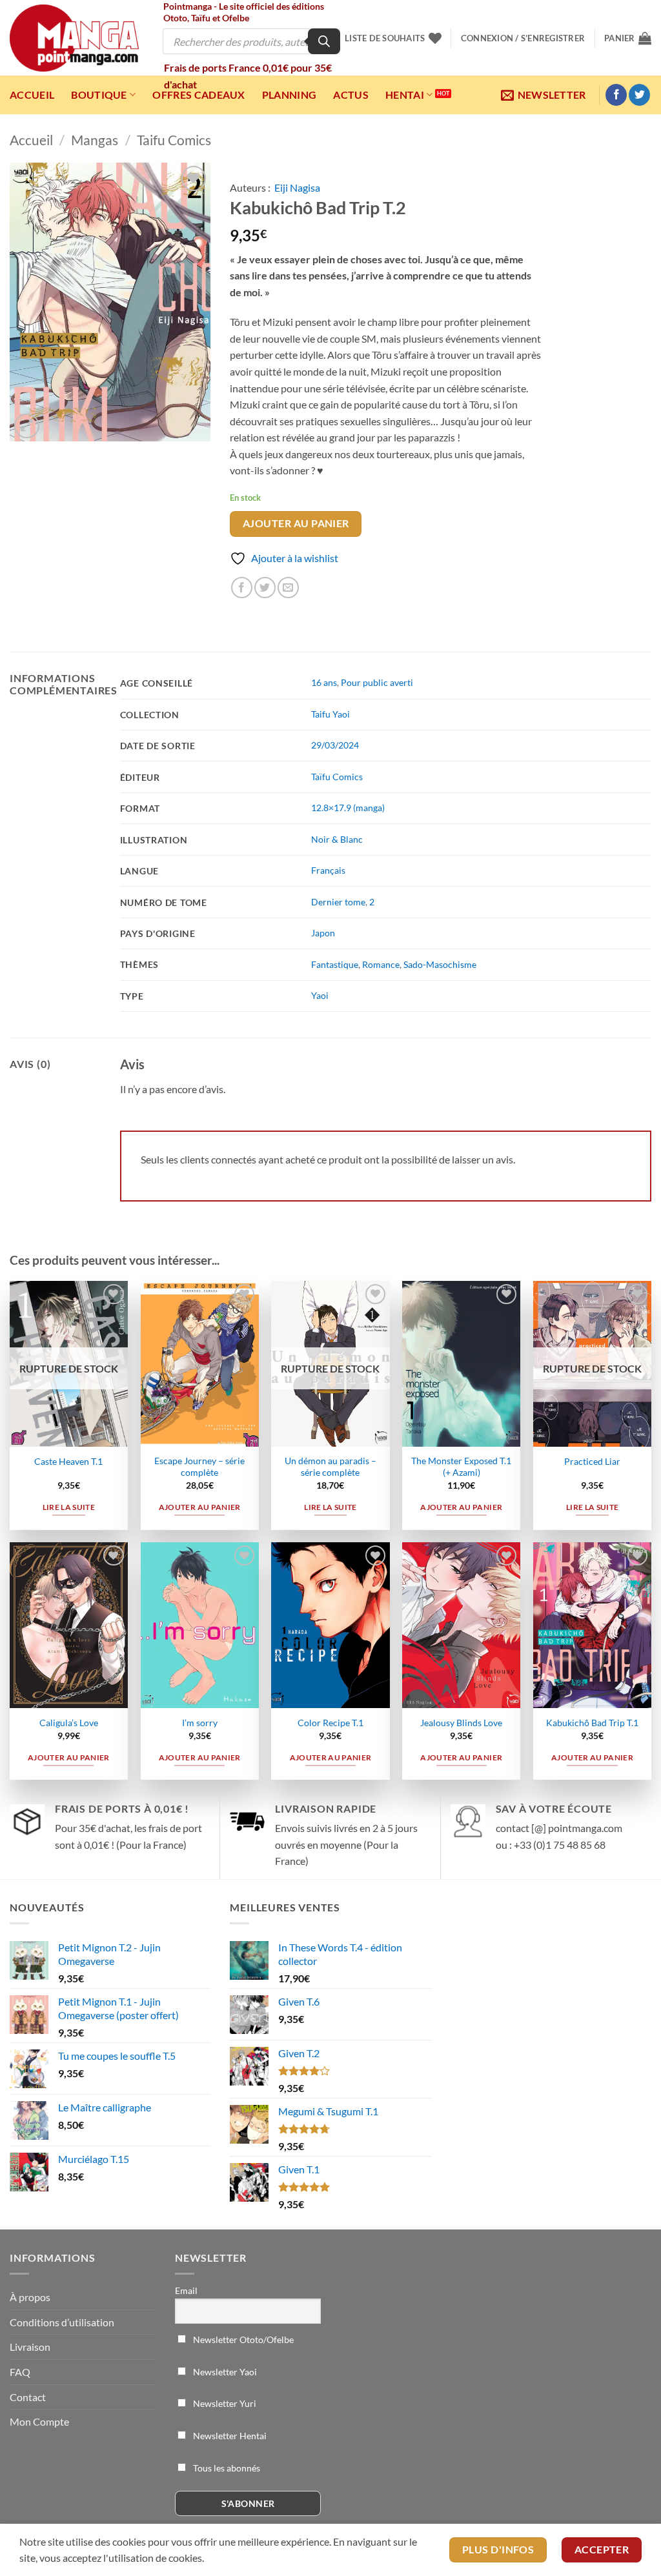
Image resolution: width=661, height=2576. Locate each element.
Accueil (32, 95)
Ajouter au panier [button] (200, 1507)
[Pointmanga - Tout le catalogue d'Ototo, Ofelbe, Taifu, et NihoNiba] (74, 38)
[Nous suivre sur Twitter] (639, 95)
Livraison (30, 2347)
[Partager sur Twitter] (265, 588)
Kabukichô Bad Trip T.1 (592, 1723)
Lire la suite (69, 1507)
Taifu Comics (174, 140)
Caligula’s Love (69, 1723)
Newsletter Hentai (229, 2436)
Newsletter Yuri (224, 2403)
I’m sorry (200, 1723)
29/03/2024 (335, 745)
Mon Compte (39, 2421)
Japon (323, 933)
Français (328, 870)
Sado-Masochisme (440, 964)
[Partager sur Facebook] (242, 588)
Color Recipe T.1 (330, 1723)
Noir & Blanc (337, 839)
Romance (381, 964)
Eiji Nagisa (297, 187)
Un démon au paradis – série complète (330, 1467)
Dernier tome (338, 902)
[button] (523, 38)
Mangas (95, 140)
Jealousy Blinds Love (461, 1723)
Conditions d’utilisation (62, 2322)
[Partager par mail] (288, 588)
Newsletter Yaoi (224, 2372)
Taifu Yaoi (330, 714)
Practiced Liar (592, 1461)
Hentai (405, 95)
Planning (290, 95)
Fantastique (335, 964)
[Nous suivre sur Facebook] (616, 95)
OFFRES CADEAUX (198, 95)
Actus (351, 95)
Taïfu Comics (337, 777)
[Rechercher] (324, 41)
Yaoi (320, 995)
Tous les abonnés (226, 2468)
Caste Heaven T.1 (68, 1461)
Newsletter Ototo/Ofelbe (242, 2340)
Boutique (99, 95)
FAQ (20, 2372)
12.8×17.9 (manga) (348, 808)
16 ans (324, 682)
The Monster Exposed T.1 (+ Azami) (461, 1467)
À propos (30, 2297)
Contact (28, 2397)
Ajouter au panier (296, 523)
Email (186, 2290)
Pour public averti (377, 682)
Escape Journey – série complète (199, 1467)
